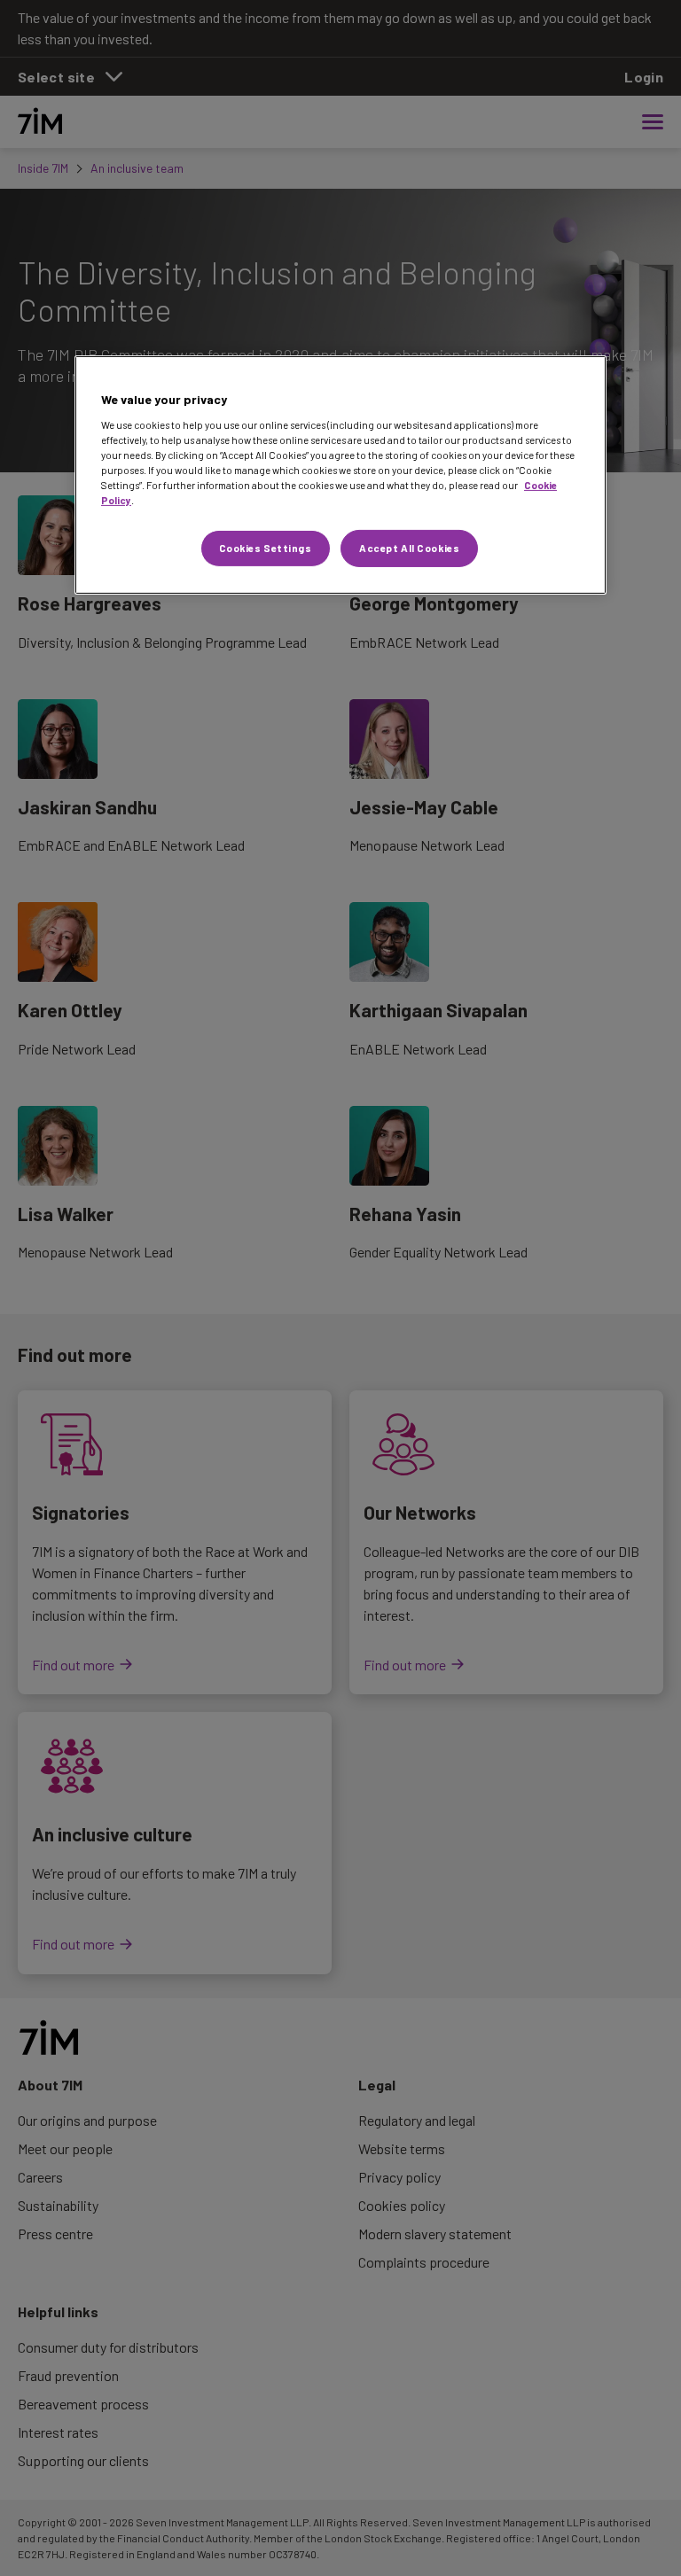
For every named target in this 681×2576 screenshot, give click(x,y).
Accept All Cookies (409, 548)
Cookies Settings (266, 548)
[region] (340, 475)
